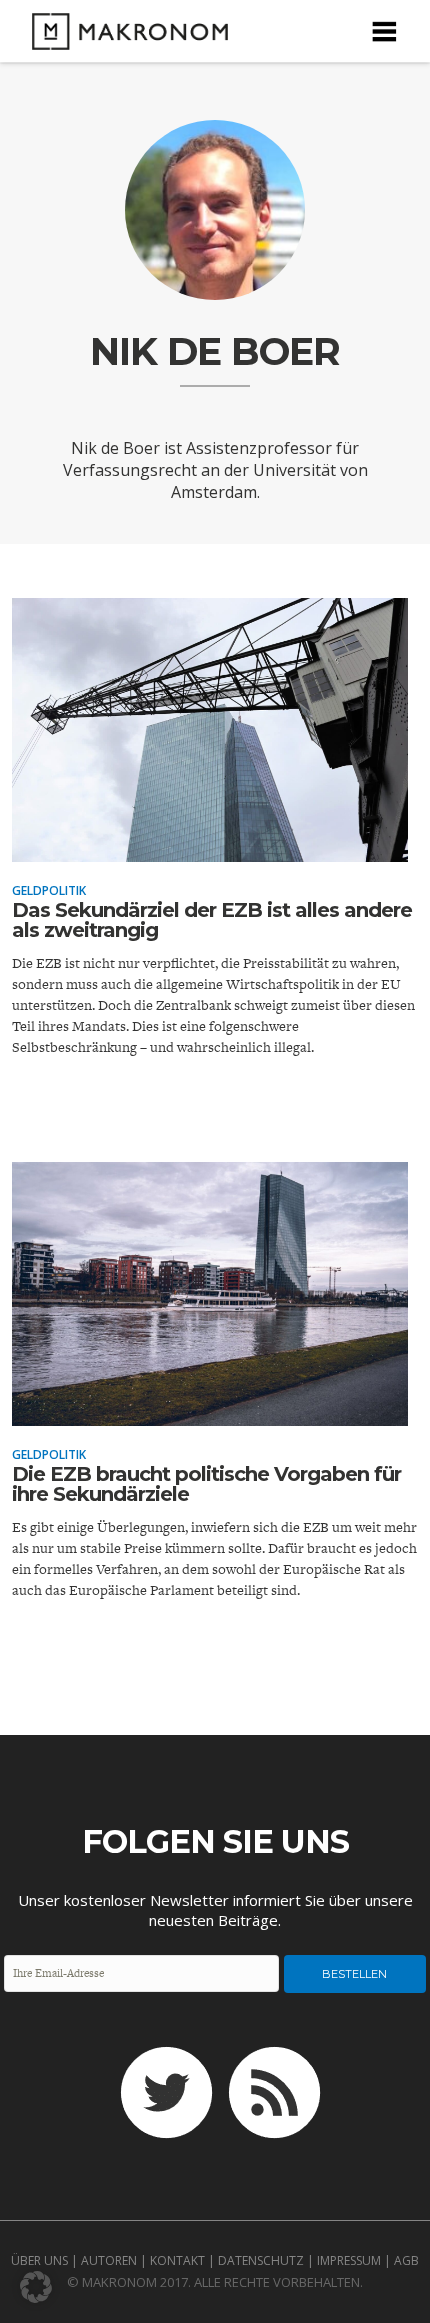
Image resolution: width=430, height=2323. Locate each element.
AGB (406, 2260)
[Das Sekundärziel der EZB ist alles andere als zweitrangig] (210, 848)
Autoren (109, 2260)
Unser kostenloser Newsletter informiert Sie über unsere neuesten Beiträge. (215, 1910)
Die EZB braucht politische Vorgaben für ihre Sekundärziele (206, 1484)
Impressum (349, 2260)
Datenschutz (261, 2260)
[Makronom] (124, 37)
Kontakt (177, 2260)
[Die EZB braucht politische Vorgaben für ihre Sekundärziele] (210, 1412)
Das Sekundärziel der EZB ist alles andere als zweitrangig (212, 920)
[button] (36, 2287)
